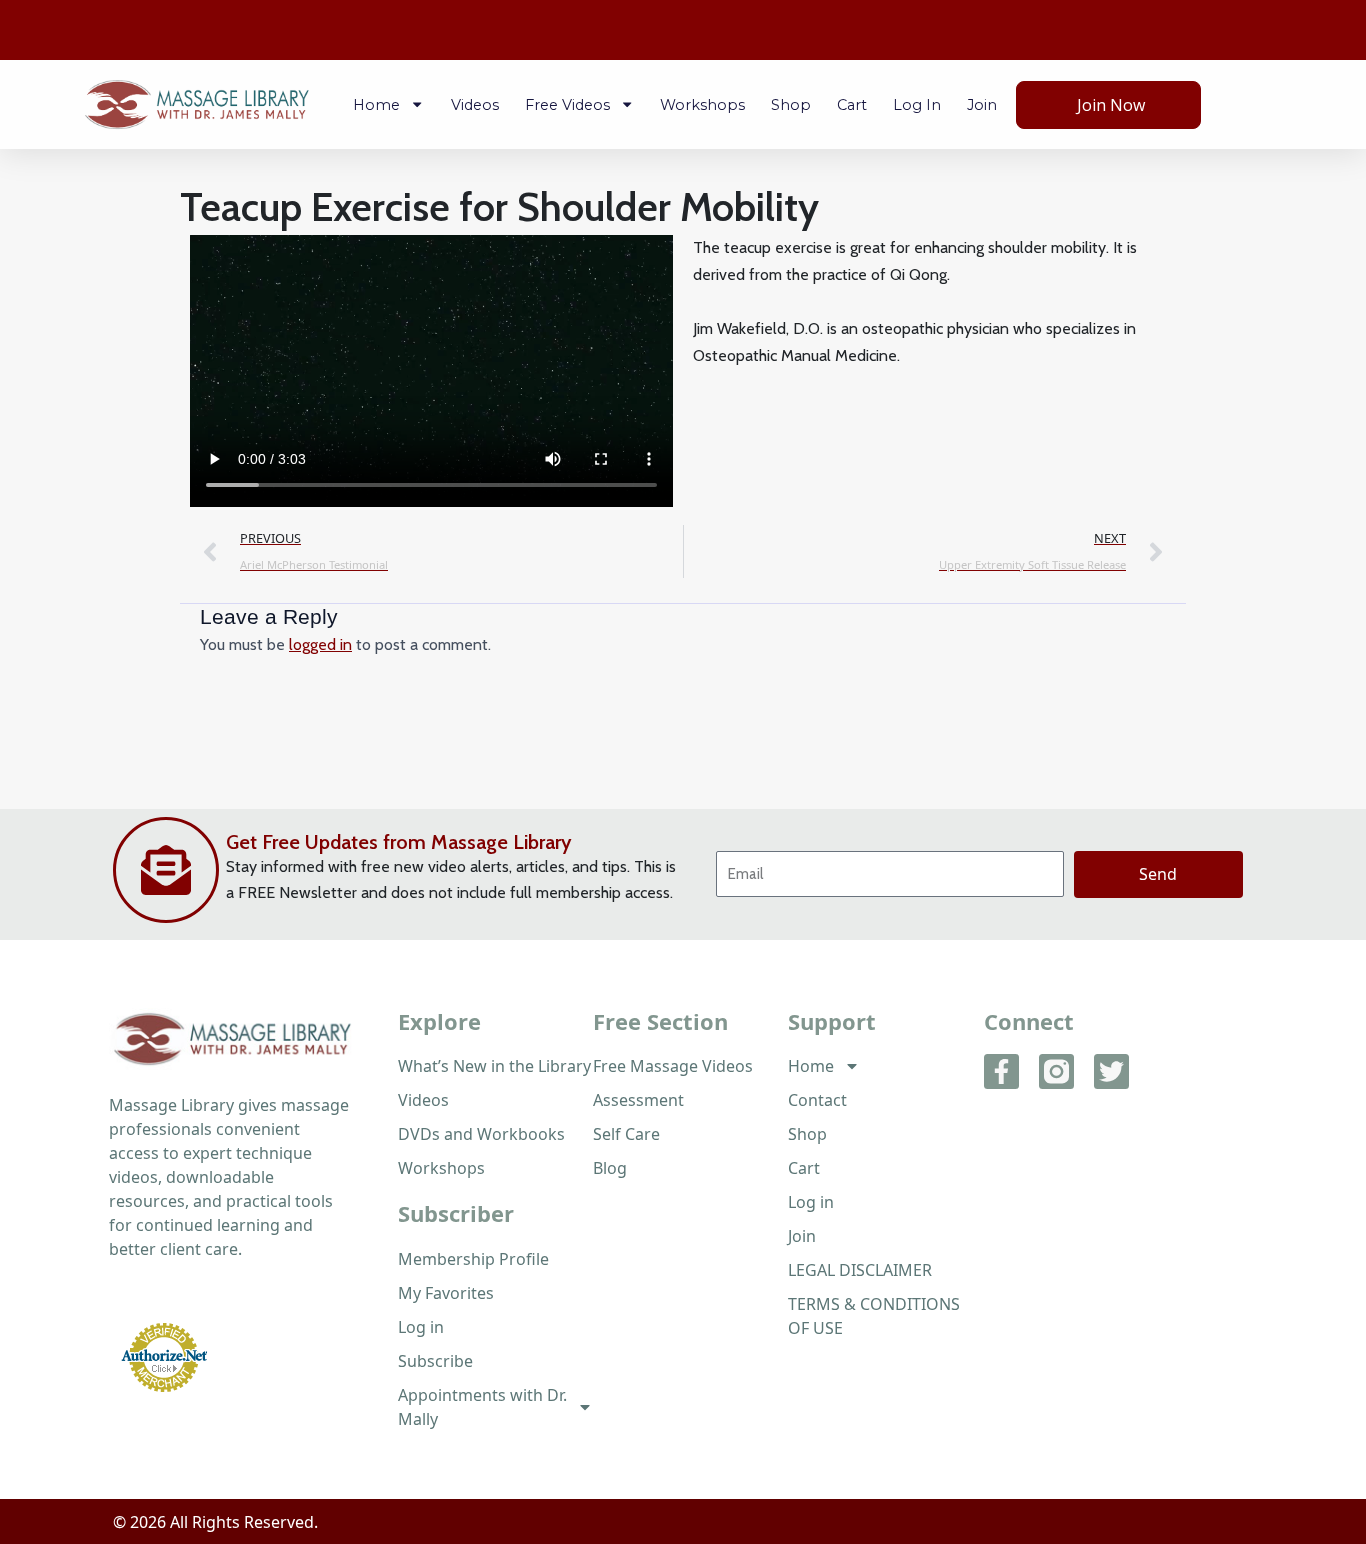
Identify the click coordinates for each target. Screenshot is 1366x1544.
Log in (917, 105)
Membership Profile (473, 1259)
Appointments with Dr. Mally (482, 1407)
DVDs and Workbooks (481, 1134)
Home (376, 105)
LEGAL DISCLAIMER (860, 1270)
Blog (610, 1168)
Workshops (702, 105)
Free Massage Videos (673, 1066)
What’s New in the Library (494, 1066)
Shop (791, 105)
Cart (852, 105)
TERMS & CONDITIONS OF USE (874, 1316)
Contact (817, 1100)
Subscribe (435, 1361)
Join (982, 105)
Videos (475, 105)
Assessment (638, 1100)
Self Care (626, 1134)
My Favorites (446, 1293)
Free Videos (567, 105)
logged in (320, 644)
